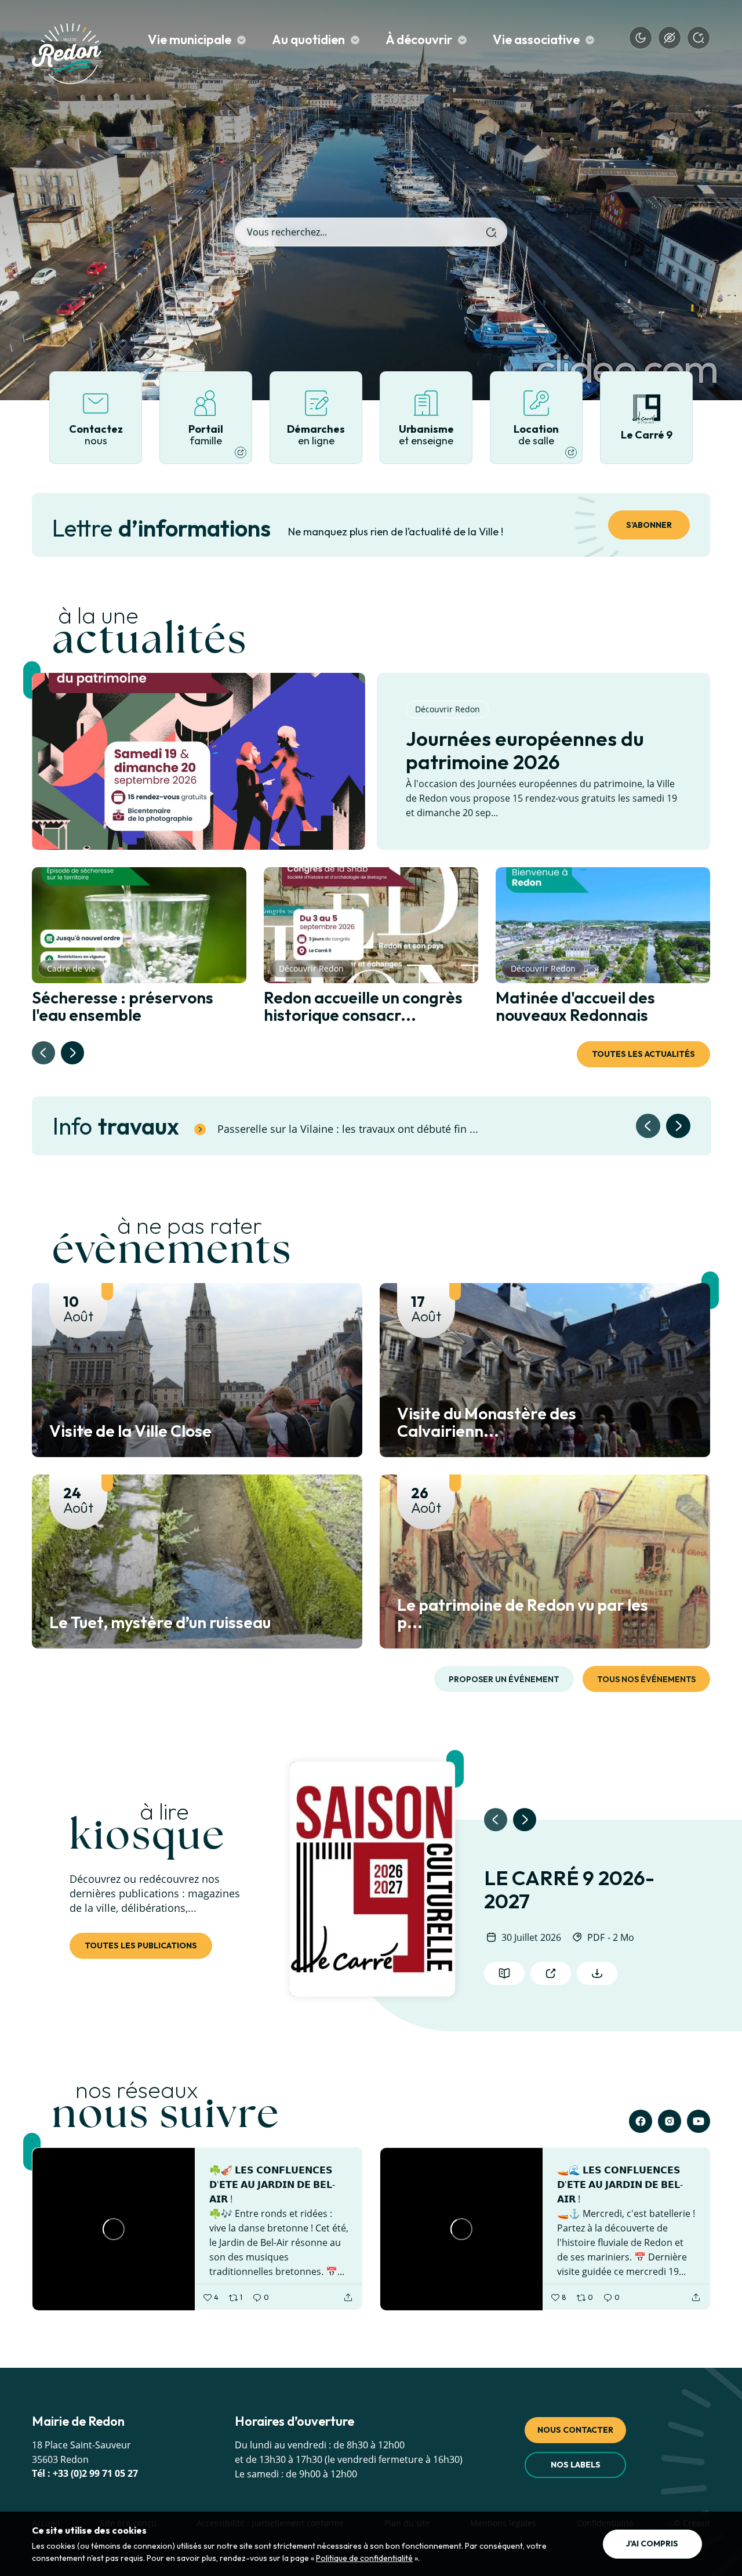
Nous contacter (575, 2430)
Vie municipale (190, 40)
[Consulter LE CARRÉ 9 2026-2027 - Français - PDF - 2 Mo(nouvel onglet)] (551, 1973)
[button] (72, 1053)
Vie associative (536, 40)
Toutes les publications (141, 1945)
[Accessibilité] (670, 38)
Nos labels (576, 2465)
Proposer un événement (504, 1679)
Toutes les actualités (643, 1054)
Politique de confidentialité (364, 2558)
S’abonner (649, 525)
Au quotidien (308, 40)
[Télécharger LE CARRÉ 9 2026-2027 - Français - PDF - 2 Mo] (597, 1973)
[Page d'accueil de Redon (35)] (67, 57)
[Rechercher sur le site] (491, 232)
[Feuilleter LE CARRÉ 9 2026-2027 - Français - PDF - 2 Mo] (372, 1879)
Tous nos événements (646, 1679)
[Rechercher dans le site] (699, 38)
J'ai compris (652, 2544)
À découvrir (419, 40)
